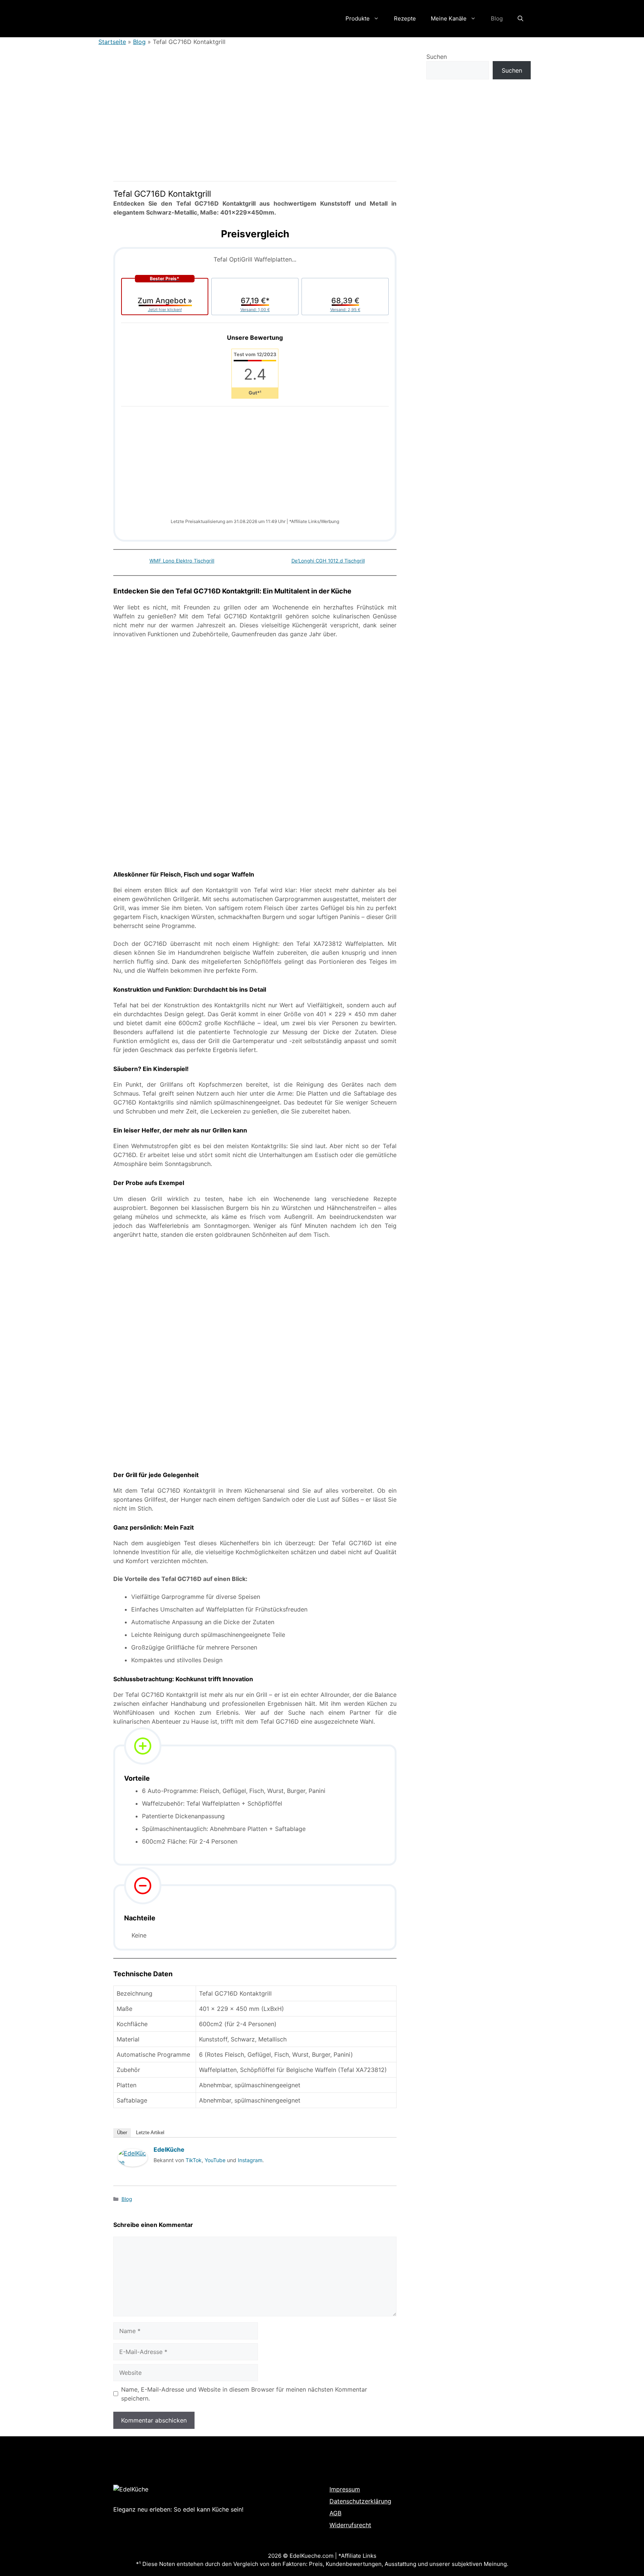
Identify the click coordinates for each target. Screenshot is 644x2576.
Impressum (345, 2489)
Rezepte (405, 18)
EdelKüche (169, 2149)
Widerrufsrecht (350, 2525)
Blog (497, 18)
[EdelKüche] (133, 2174)
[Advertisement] (255, 466)
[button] (520, 19)
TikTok (194, 2160)
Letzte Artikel (150, 2133)
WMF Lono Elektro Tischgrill (182, 561)
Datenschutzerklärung (360, 2501)
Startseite (112, 42)
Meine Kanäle (449, 18)
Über (122, 2133)
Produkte (358, 18)
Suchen (437, 57)
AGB (335, 2513)
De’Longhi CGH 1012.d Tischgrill (328, 561)
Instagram (250, 2160)
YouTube (215, 2160)
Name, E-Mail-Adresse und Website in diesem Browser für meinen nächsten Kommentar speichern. (244, 2394)
